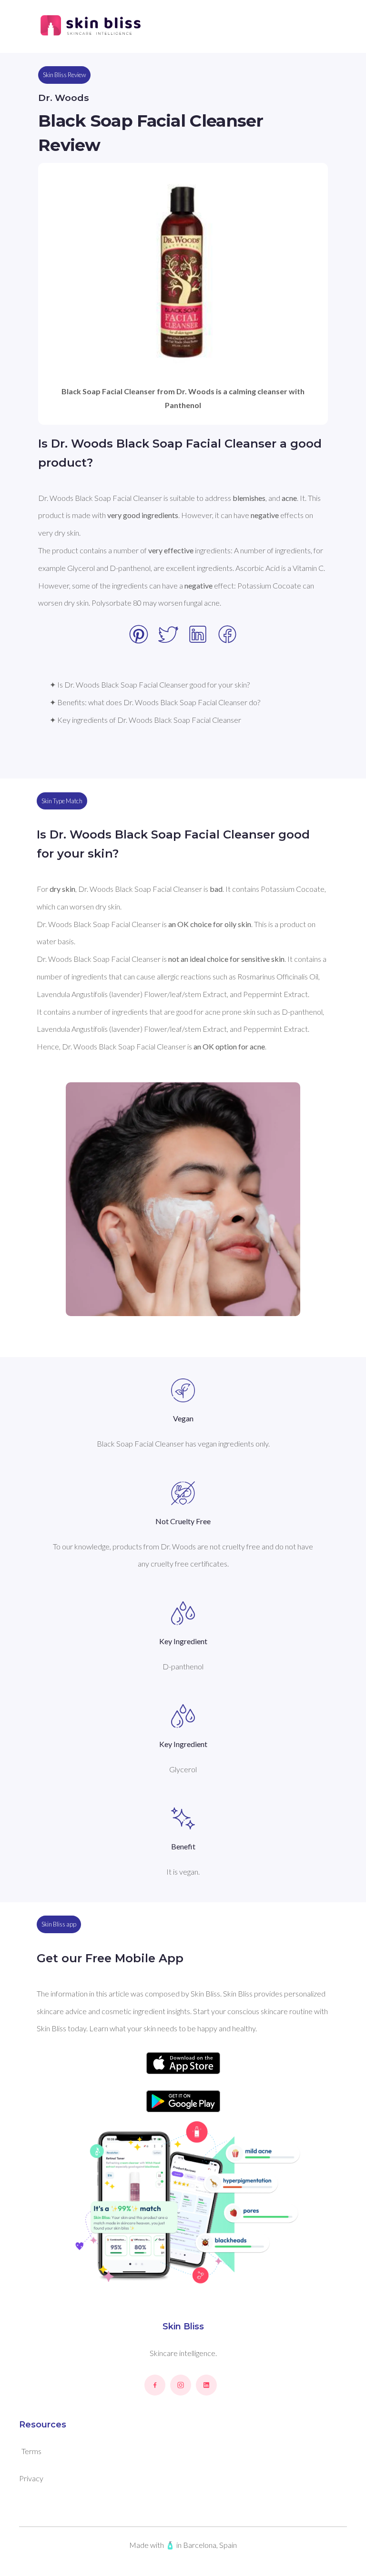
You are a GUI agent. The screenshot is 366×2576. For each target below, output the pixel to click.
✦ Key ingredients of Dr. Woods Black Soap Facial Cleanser (145, 720)
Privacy (31, 2478)
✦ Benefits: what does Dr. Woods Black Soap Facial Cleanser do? (155, 702)
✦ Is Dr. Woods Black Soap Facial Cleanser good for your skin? (150, 684)
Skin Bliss (183, 2326)
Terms (31, 2451)
